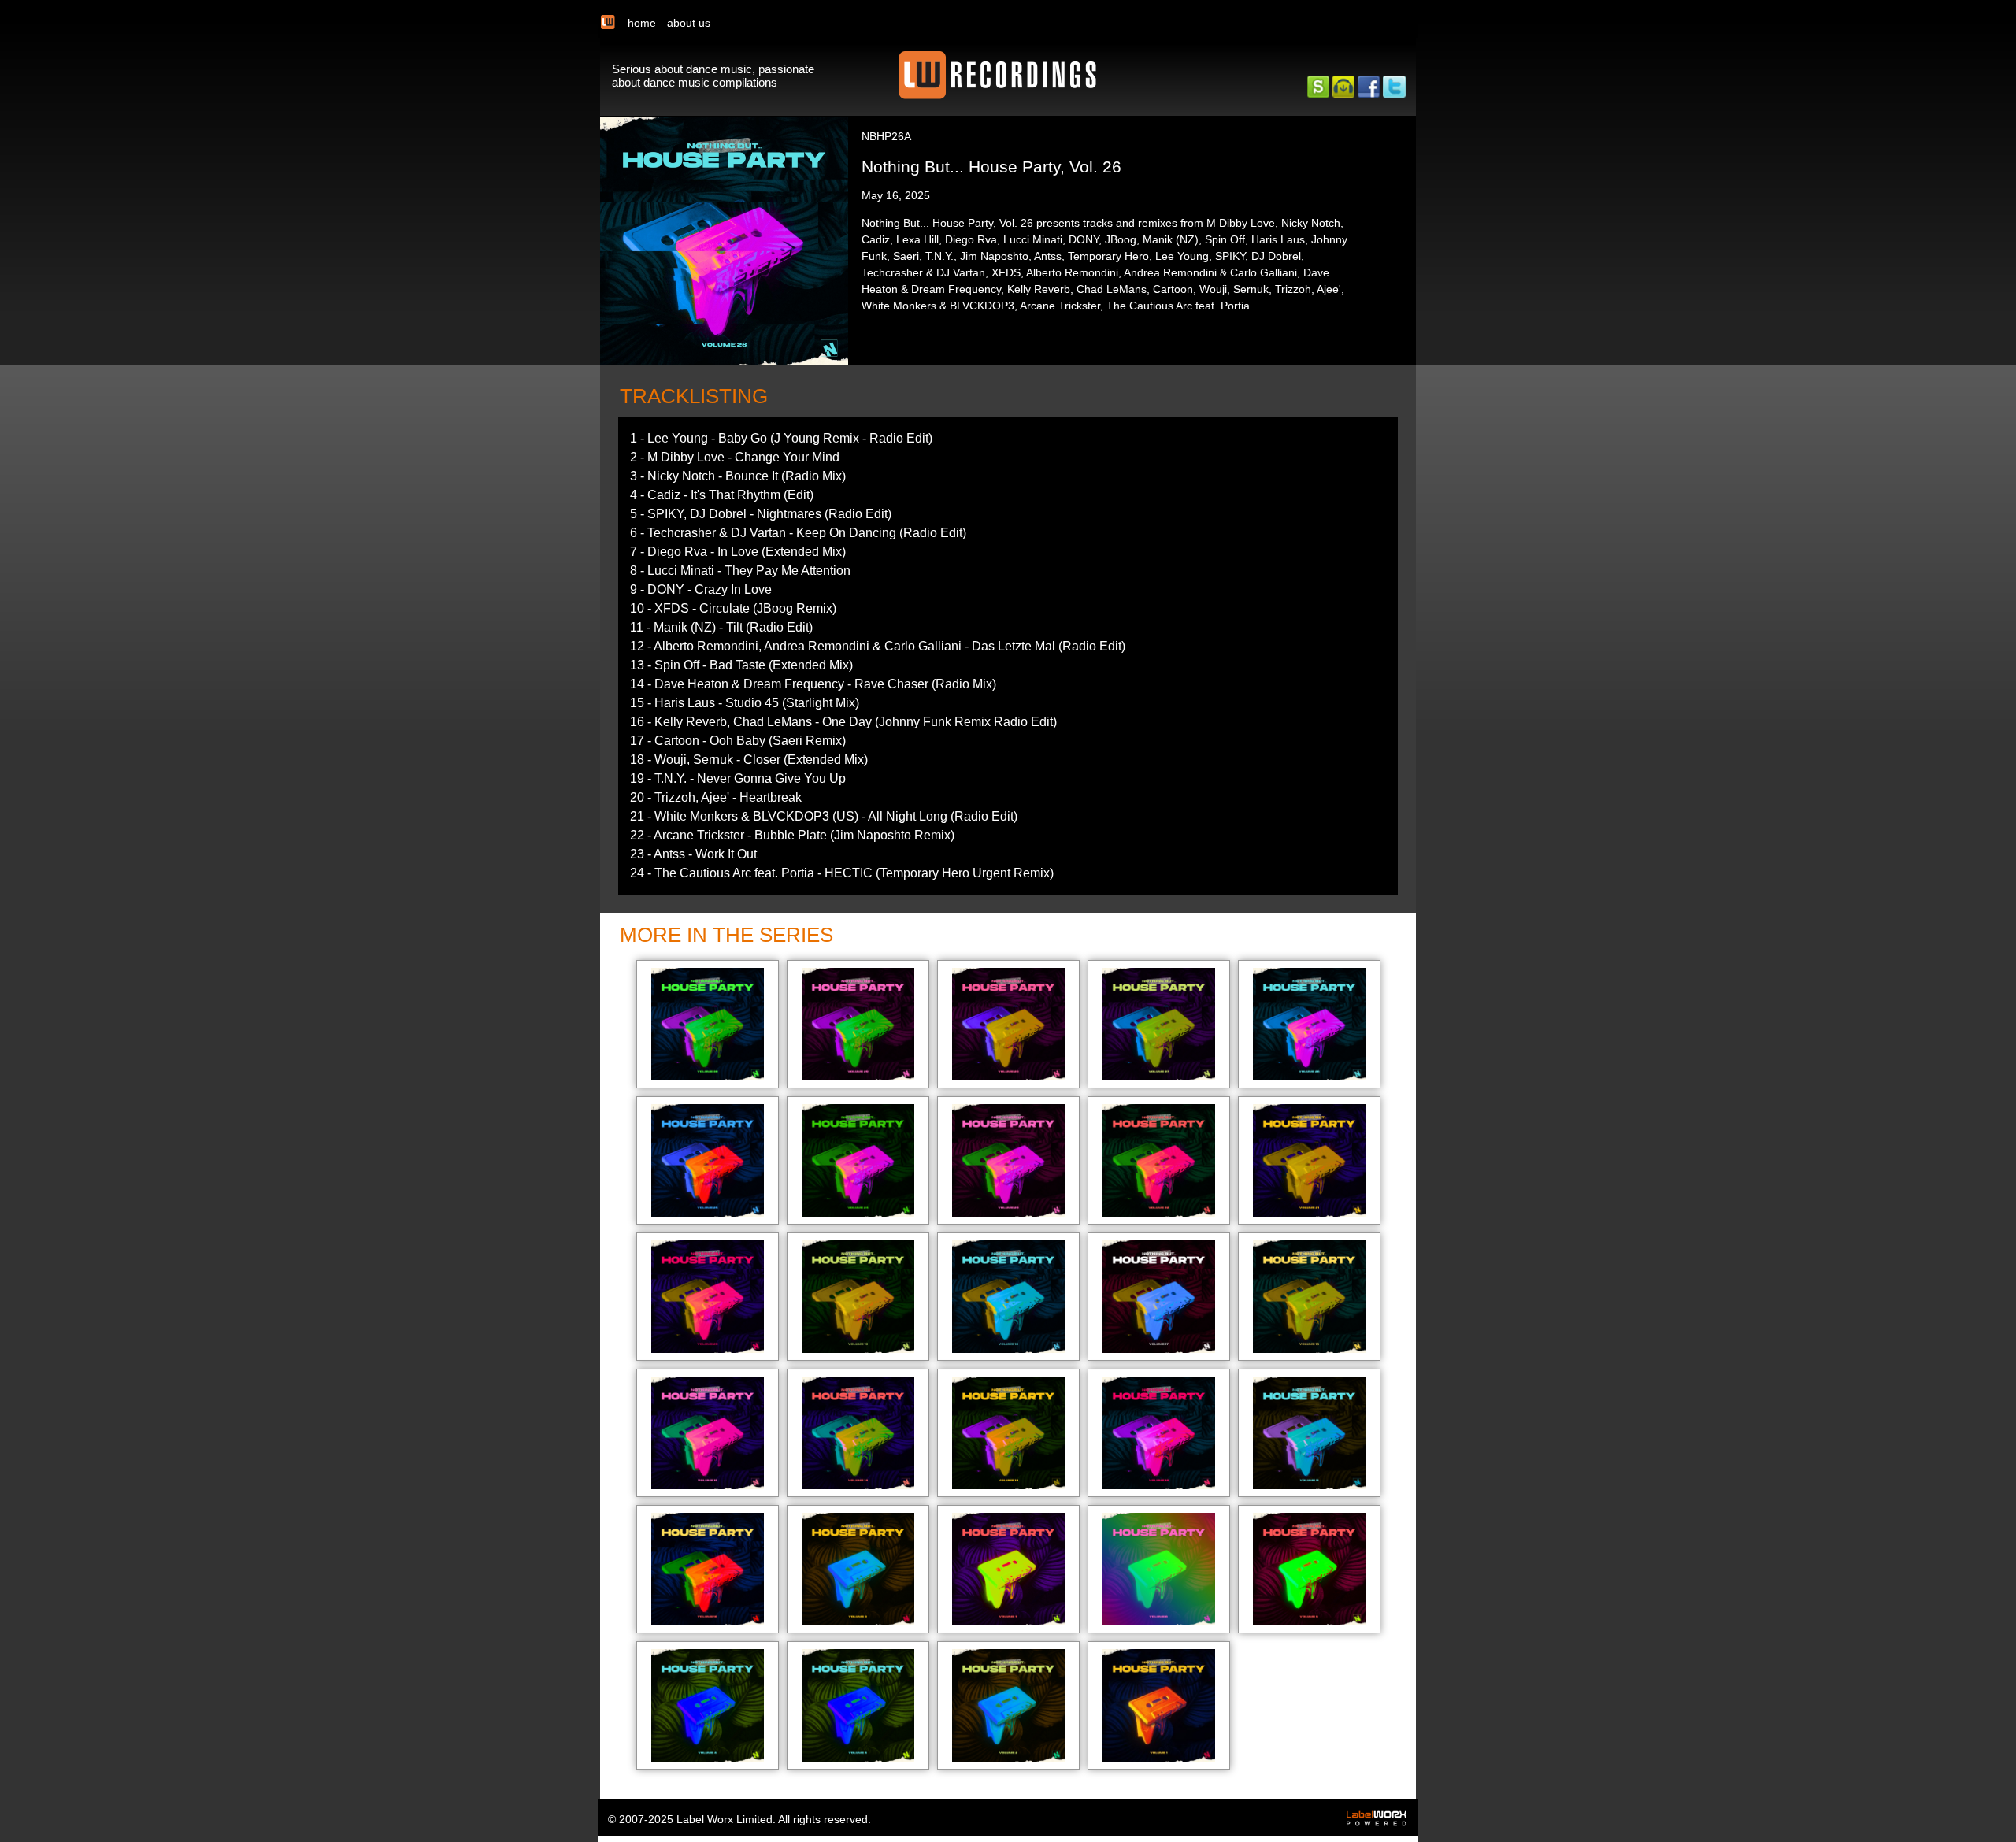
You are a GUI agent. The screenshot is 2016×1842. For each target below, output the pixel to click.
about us (689, 23)
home (642, 23)
